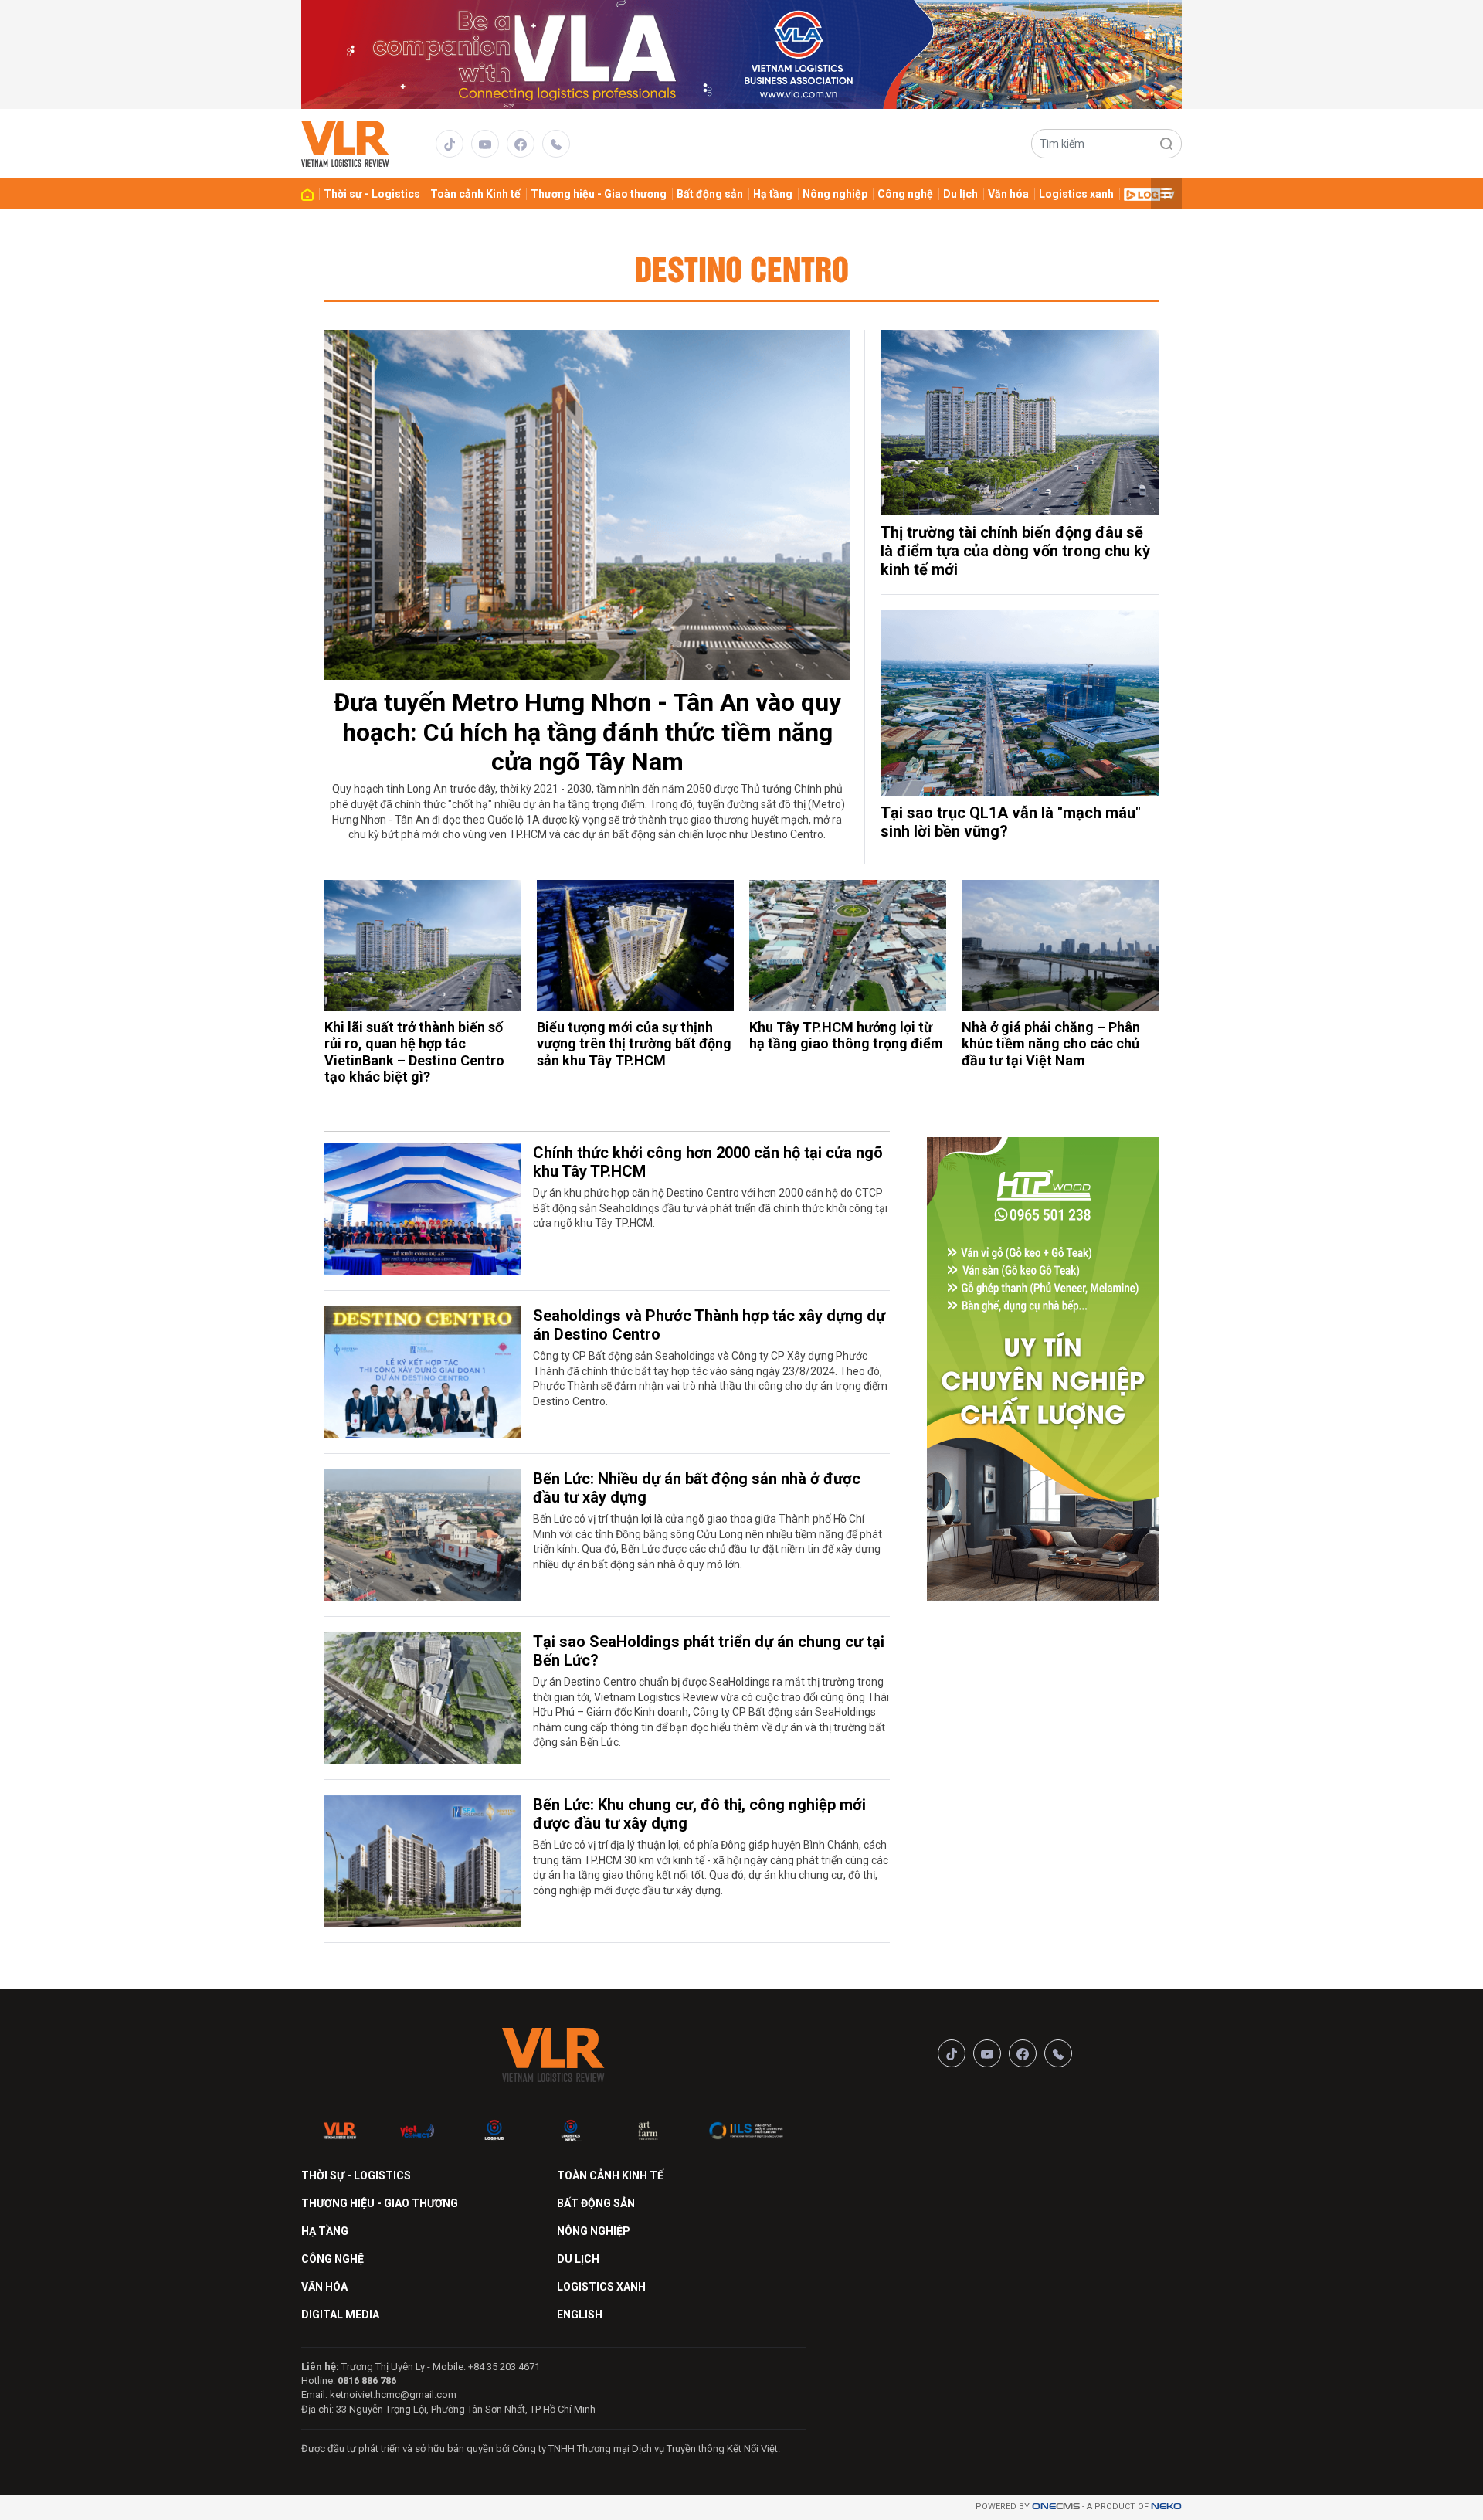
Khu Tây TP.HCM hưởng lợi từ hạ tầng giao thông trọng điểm (846, 1036)
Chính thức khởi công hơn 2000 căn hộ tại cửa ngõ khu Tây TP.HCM (708, 1162)
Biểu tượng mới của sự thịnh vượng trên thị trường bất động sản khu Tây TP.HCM (634, 1044)
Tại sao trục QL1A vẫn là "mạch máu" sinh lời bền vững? (1011, 822)
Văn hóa (1008, 194)
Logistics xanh (1076, 194)
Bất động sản (710, 194)
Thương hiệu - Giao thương (599, 194)
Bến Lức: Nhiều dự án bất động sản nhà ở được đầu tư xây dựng (697, 1488)
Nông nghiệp (835, 194)
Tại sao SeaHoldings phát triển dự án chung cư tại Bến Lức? (709, 1651)
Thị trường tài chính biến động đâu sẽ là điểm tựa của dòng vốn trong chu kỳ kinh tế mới (1015, 551)
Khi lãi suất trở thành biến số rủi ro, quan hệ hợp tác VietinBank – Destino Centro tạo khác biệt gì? (414, 1052)
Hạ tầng (773, 194)
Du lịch (960, 194)
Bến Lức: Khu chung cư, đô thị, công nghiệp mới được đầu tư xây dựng (699, 1814)
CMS (1056, 2506)
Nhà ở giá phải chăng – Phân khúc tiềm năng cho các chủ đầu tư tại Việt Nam (1051, 1044)
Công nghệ (905, 194)
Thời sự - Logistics (372, 194)
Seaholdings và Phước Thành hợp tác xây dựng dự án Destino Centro (709, 1325)
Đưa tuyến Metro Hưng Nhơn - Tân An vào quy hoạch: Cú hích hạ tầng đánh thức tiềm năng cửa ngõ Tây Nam (587, 732)
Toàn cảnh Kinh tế (475, 194)
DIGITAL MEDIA (340, 2315)
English (580, 2315)
